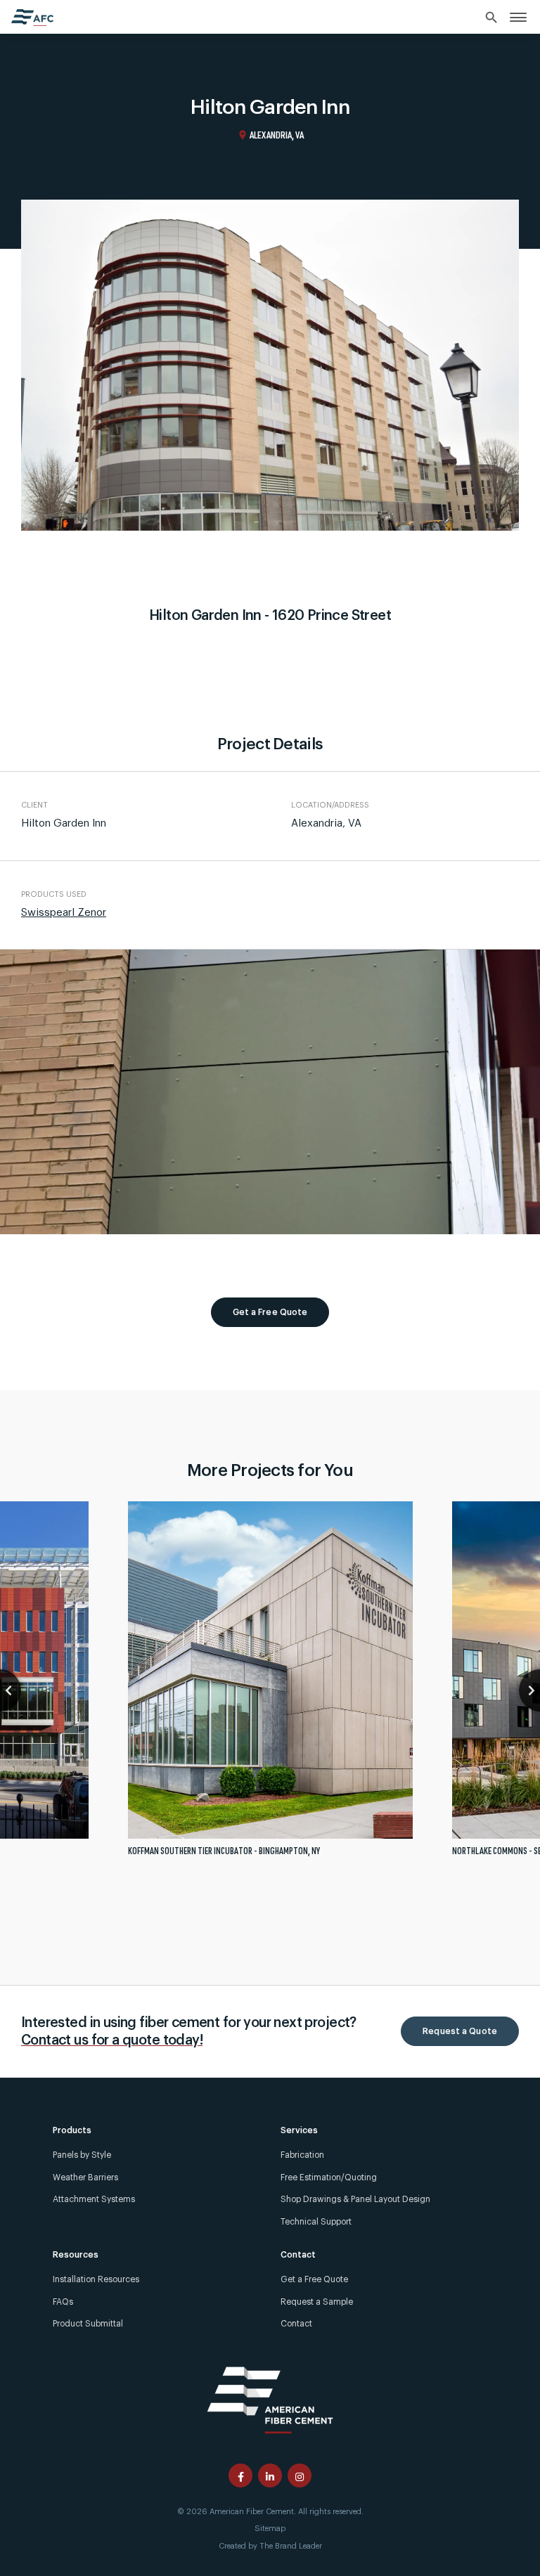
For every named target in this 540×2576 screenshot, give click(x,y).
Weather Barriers (85, 2177)
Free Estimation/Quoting (329, 2177)
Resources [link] (76, 2255)
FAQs (63, 2302)
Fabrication (302, 2155)
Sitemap (270, 2529)
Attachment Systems (94, 2199)
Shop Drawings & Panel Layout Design (355, 2199)
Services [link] (299, 2130)
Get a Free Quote (270, 1312)
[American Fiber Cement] (270, 2399)
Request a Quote (460, 2031)
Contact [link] (298, 2255)
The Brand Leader (291, 2546)
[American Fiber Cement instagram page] (300, 2475)
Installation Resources (96, 2279)
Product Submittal (88, 2324)
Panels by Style (82, 2155)
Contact (296, 2324)
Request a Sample (317, 2302)
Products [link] (72, 2130)
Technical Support (316, 2222)
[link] (518, 17)
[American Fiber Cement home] (32, 18)
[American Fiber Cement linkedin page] (270, 2475)
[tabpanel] (270, 1684)
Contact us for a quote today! (112, 2040)
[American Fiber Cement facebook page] (240, 2475)
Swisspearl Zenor (64, 913)
